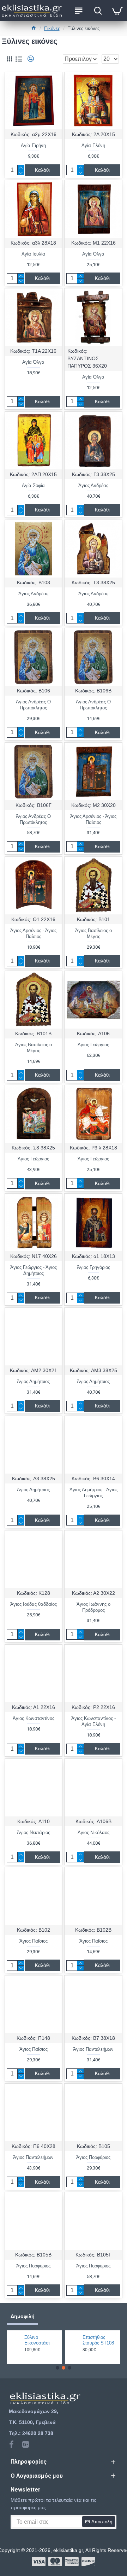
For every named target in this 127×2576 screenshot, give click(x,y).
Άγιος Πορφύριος (93, 2157)
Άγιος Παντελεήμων (93, 2049)
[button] (58, 2368)
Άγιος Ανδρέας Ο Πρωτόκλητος (33, 705)
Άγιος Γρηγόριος (93, 1267)
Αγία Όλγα (93, 254)
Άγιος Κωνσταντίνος (34, 1718)
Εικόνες (52, 28)
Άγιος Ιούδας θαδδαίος (34, 1604)
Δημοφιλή (23, 2316)
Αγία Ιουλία (33, 254)
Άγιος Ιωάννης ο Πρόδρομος (93, 1607)
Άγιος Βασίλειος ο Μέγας (93, 933)
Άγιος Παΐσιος (34, 1941)
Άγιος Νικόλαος (93, 1833)
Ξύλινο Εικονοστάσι (37, 2340)
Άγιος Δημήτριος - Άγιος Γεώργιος (93, 1493)
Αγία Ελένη (93, 145)
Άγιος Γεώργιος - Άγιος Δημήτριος (34, 1270)
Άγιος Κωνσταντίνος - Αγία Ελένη (93, 1721)
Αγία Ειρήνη (33, 145)
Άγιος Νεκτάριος (34, 1833)
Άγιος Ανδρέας (93, 485)
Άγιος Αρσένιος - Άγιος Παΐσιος (93, 819)
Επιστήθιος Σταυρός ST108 (98, 2340)
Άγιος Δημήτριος (33, 1381)
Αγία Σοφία (33, 485)
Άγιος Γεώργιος (93, 1045)
